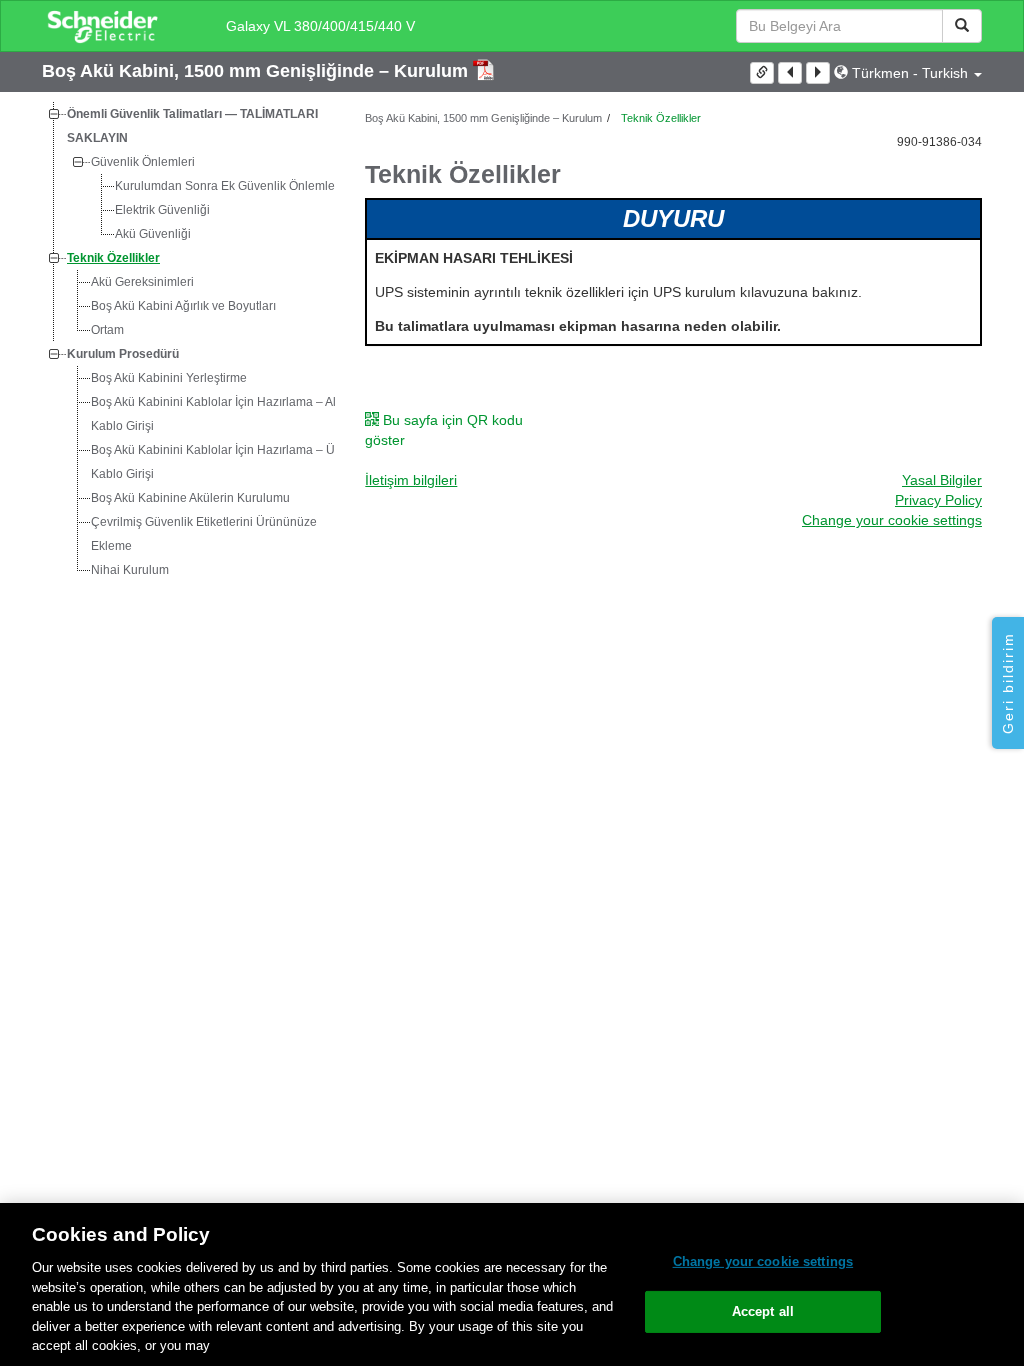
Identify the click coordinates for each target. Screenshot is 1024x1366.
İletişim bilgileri (411, 480)
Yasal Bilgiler (942, 480)
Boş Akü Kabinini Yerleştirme (169, 378)
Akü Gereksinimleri (142, 282)
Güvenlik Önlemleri (143, 162)
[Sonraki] (818, 73)
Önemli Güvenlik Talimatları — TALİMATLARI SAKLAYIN (192, 126)
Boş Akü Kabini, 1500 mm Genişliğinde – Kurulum (257, 71)
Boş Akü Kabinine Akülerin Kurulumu (190, 498)
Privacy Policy (938, 500)
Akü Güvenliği (153, 234)
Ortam (107, 330)
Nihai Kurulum (130, 570)
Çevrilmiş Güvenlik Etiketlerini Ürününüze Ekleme (204, 534)
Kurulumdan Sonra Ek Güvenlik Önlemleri (228, 186)
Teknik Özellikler (113, 258)
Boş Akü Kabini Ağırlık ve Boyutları (183, 306)
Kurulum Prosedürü (123, 354)
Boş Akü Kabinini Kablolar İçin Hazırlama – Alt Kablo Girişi (215, 414)
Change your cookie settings (763, 1261)
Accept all (763, 1311)
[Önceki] (790, 73)
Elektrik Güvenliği (162, 210)
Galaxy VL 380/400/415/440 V (320, 26)
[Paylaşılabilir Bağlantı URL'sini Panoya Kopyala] (762, 73)
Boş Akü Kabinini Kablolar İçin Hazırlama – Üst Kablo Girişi (217, 462)
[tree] (188, 342)
